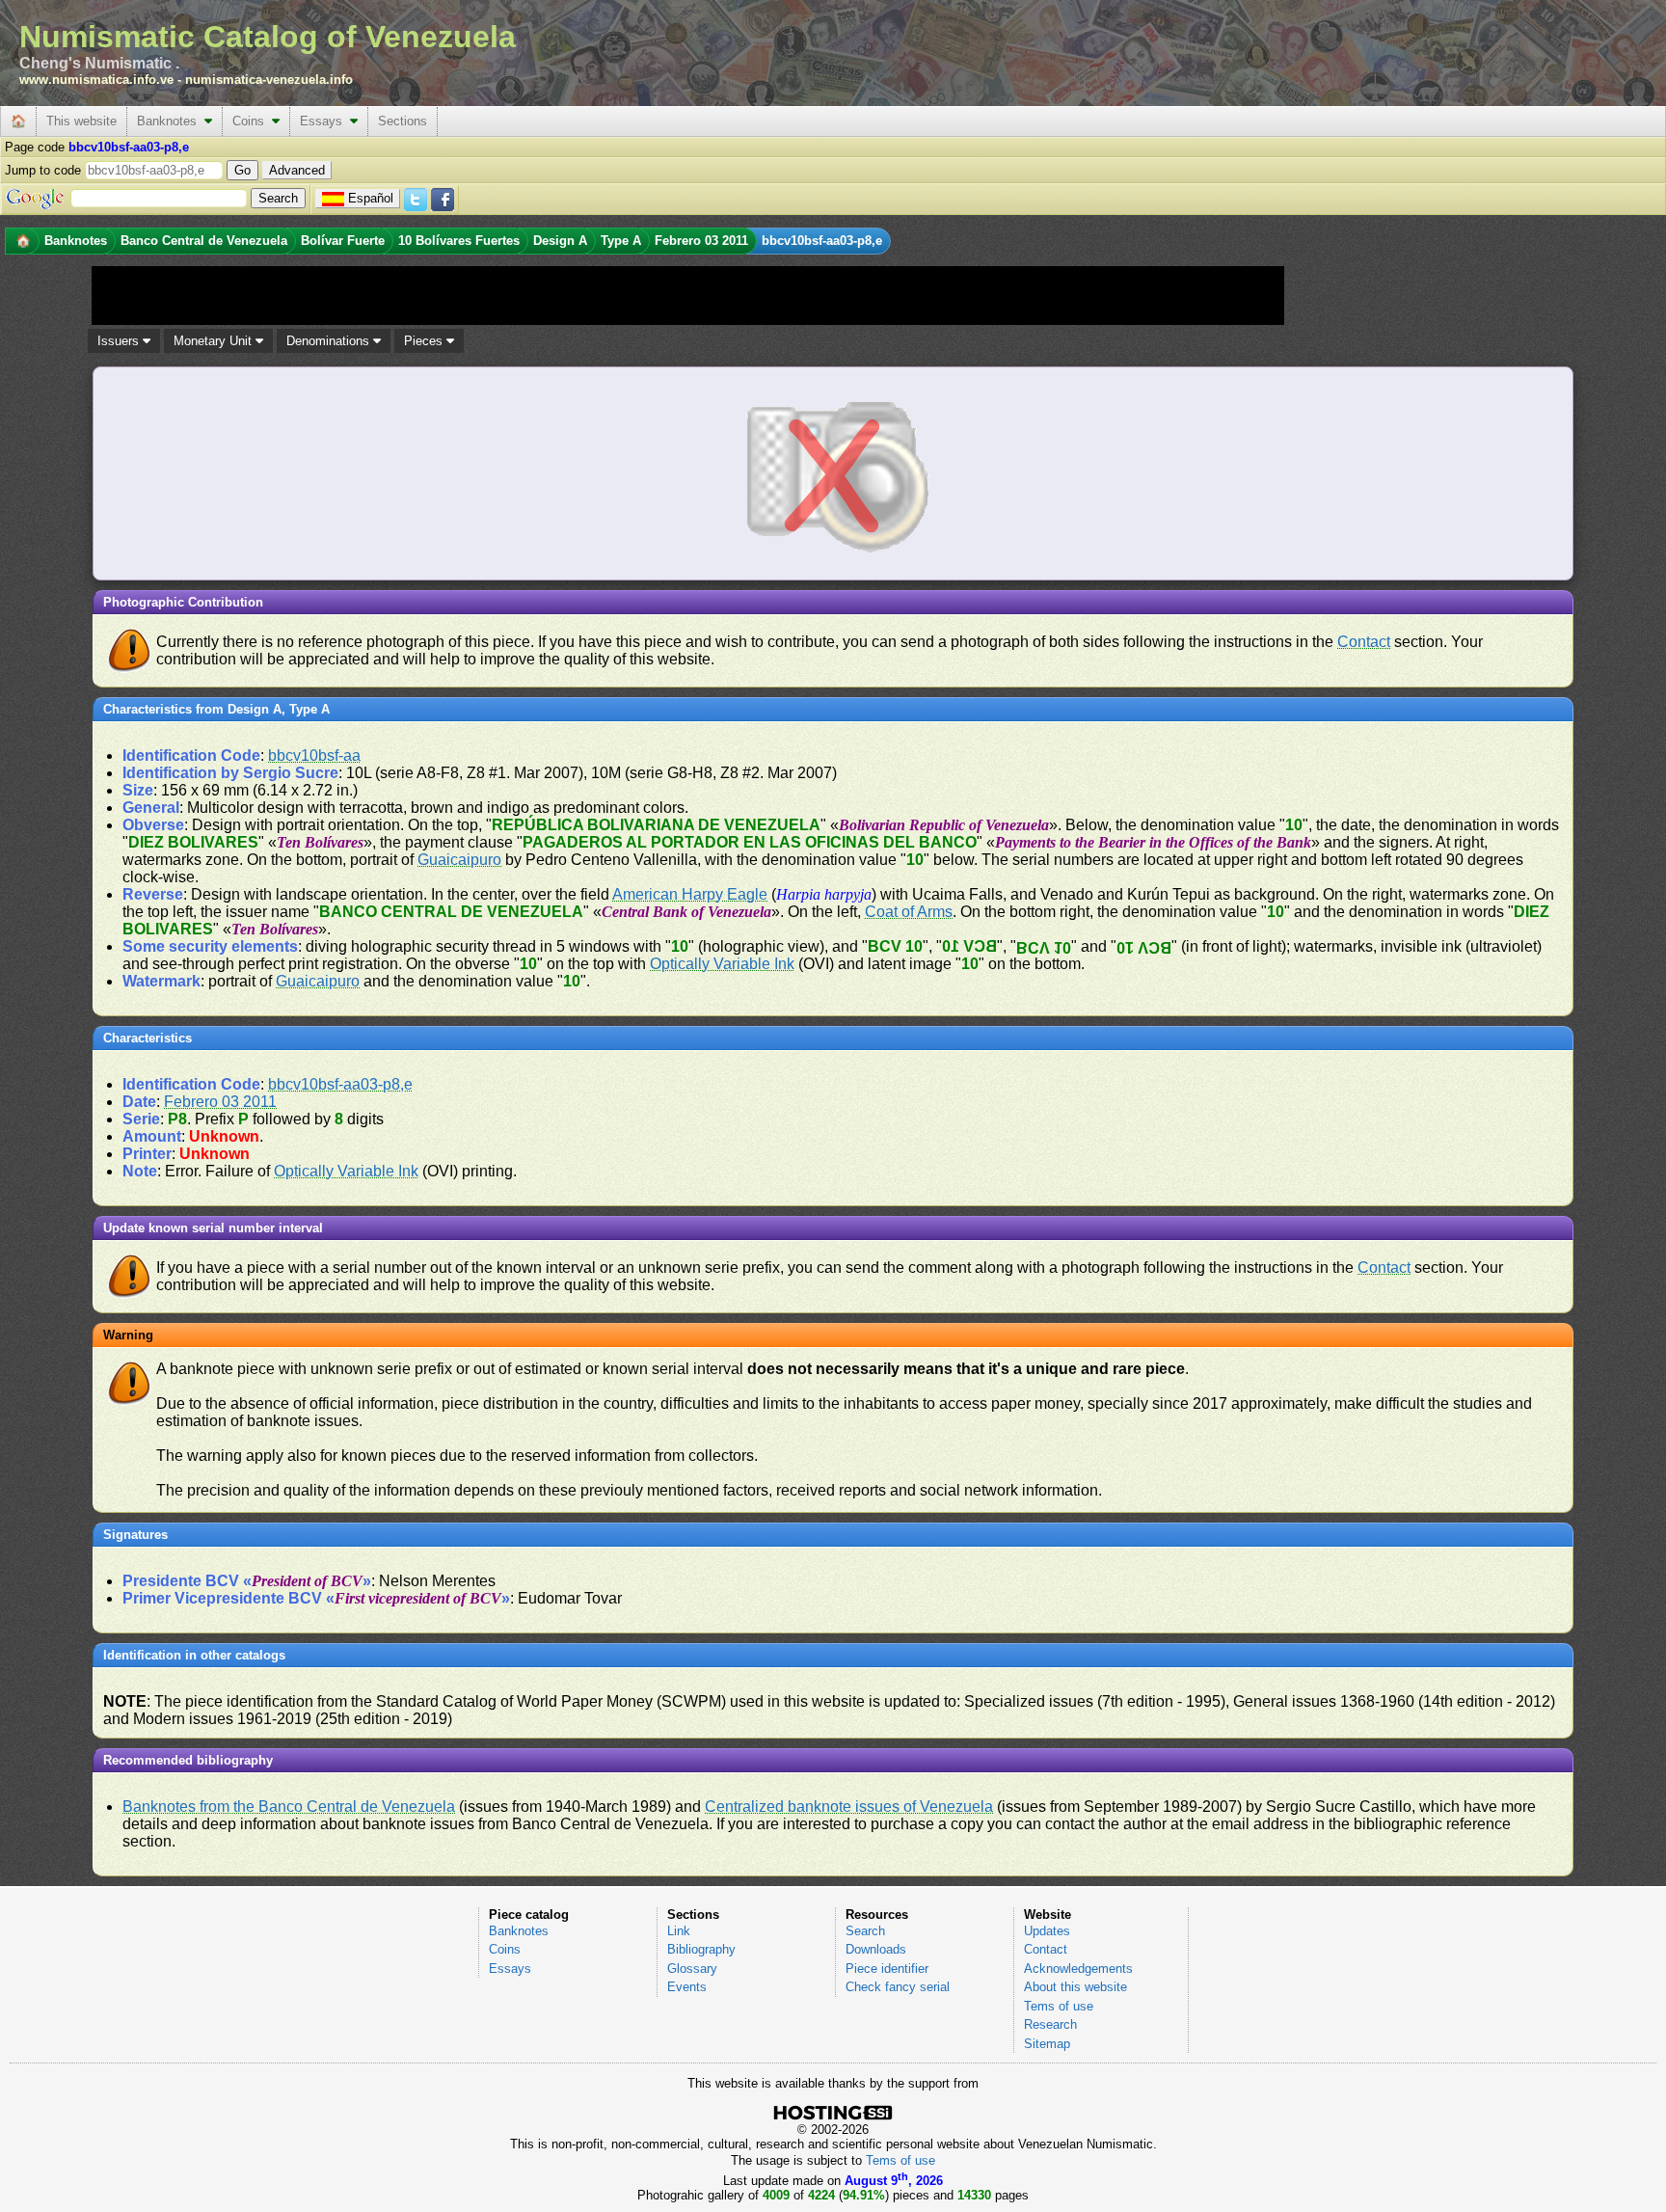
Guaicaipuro (459, 860)
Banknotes (171, 121)
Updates (1047, 1931)
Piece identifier (887, 1969)
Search (865, 1931)
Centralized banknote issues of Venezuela (849, 1807)
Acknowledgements (1078, 1969)
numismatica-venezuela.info (269, 80)
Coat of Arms (909, 912)
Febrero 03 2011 (220, 1102)
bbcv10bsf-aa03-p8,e (340, 1084)
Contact (1364, 642)
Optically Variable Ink (722, 964)
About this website (1075, 1987)
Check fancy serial (898, 1987)
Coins (252, 121)
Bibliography (701, 1949)
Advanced (297, 170)
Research (1050, 2024)
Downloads (876, 1949)
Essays (325, 121)
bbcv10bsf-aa (314, 755)
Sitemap (1047, 2044)
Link (679, 1931)
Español (371, 198)
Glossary (692, 1969)
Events (687, 1987)
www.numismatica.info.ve (96, 80)
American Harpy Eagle (690, 894)
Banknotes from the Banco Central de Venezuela (289, 1807)
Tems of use (1059, 2006)
